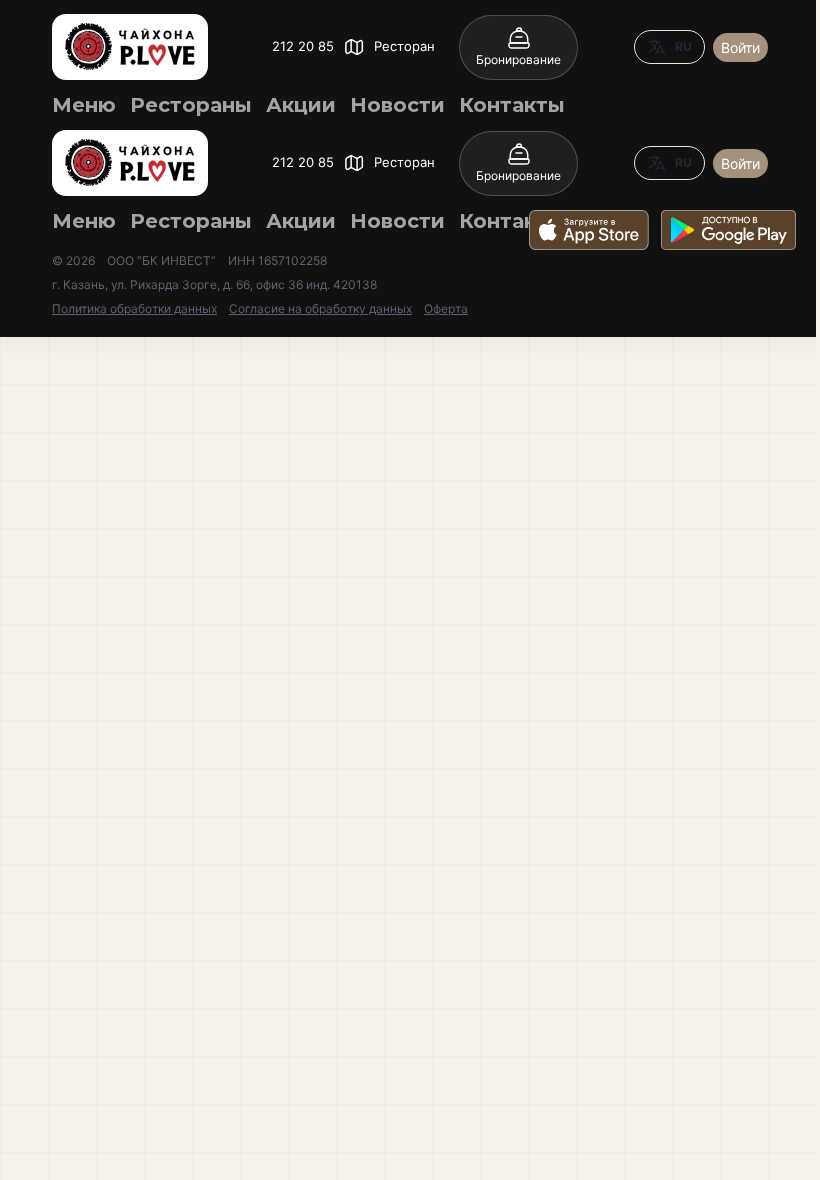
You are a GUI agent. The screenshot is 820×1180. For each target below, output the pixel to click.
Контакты (512, 105)
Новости (397, 105)
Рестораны (191, 105)
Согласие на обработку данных (320, 308)
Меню (84, 105)
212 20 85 (303, 46)
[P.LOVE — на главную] (130, 47)
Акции (301, 105)
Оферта (446, 308)
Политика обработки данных (134, 308)
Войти (740, 47)
